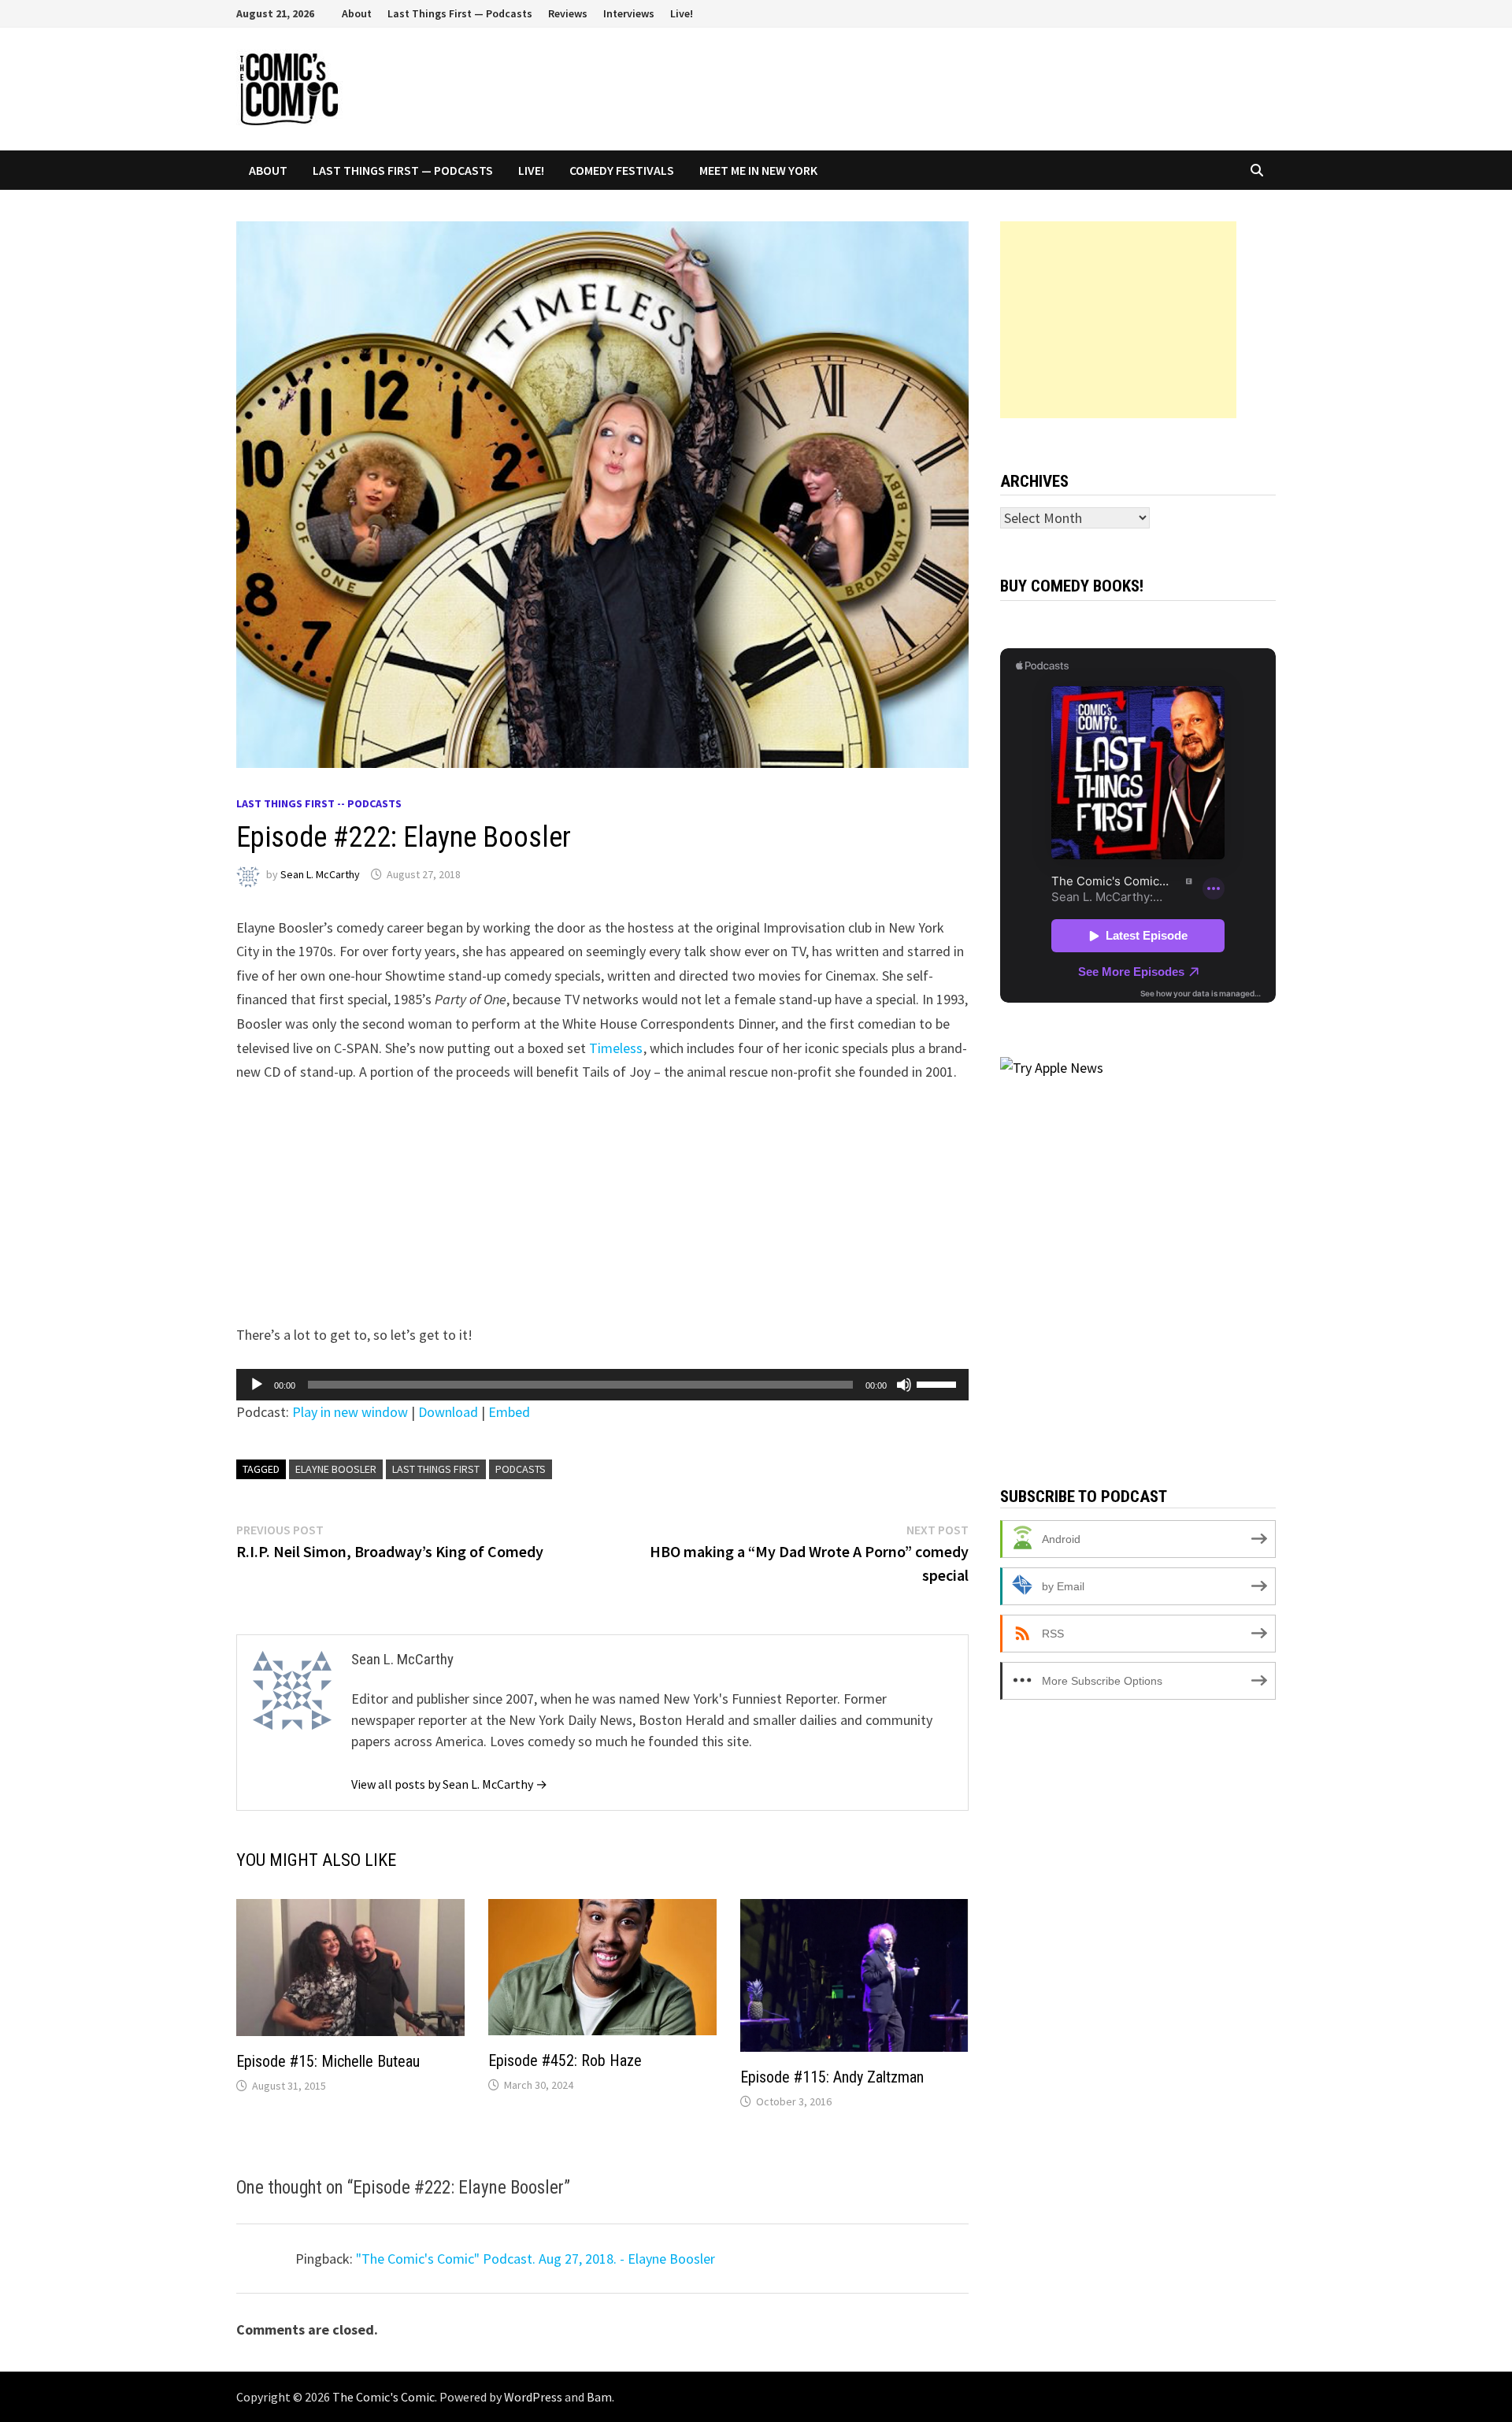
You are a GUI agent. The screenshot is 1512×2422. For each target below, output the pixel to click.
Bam (599, 2397)
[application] (602, 1385)
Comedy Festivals (622, 170)
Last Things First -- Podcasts (319, 803)
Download (448, 1412)
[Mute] (904, 1385)
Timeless (616, 1048)
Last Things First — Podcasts (460, 13)
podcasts (521, 1469)
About (357, 13)
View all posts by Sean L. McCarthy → (449, 1784)
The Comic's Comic (384, 2397)
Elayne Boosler (336, 1469)
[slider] (939, 1383)
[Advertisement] (1118, 320)
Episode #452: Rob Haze (565, 2060)
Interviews (629, 13)
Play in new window (350, 1412)
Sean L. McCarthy (320, 874)
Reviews (568, 13)
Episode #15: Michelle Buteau (328, 2061)
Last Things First (436, 1469)
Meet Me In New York (758, 170)
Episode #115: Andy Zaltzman (832, 2077)
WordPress (533, 2397)
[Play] (257, 1385)
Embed (509, 1412)
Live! (682, 13)
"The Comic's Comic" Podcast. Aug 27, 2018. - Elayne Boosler (535, 2259)
